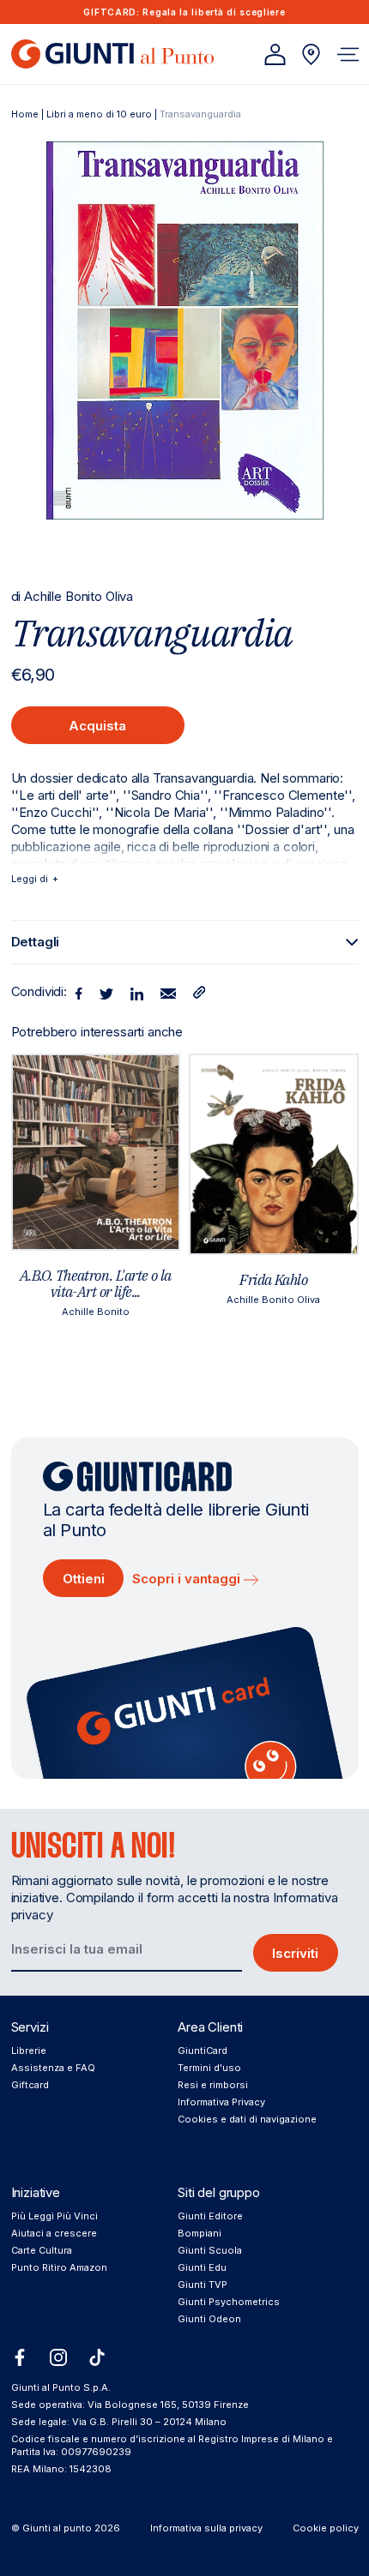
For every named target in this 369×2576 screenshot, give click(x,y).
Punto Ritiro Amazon (59, 2267)
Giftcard (30, 2085)
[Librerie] (311, 54)
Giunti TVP (203, 2285)
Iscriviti (295, 1953)
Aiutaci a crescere (54, 2233)
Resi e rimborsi (213, 2085)
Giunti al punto (57, 2528)
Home (25, 114)
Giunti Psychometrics (229, 2302)
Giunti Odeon (209, 2319)
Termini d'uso (209, 2068)
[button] (348, 54)
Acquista (97, 726)
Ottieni (84, 1579)
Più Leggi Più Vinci (54, 2216)
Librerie (29, 2051)
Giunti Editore (210, 2216)
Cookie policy (326, 2528)
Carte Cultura (42, 2250)
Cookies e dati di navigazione (247, 2119)
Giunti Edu (202, 2267)
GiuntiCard (203, 2051)
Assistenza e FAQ (53, 2068)
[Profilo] (275, 54)
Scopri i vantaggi (188, 1579)
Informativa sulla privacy (206, 2528)
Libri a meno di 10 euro (99, 114)
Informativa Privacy (221, 2102)
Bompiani (200, 2233)
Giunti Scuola (210, 2250)
